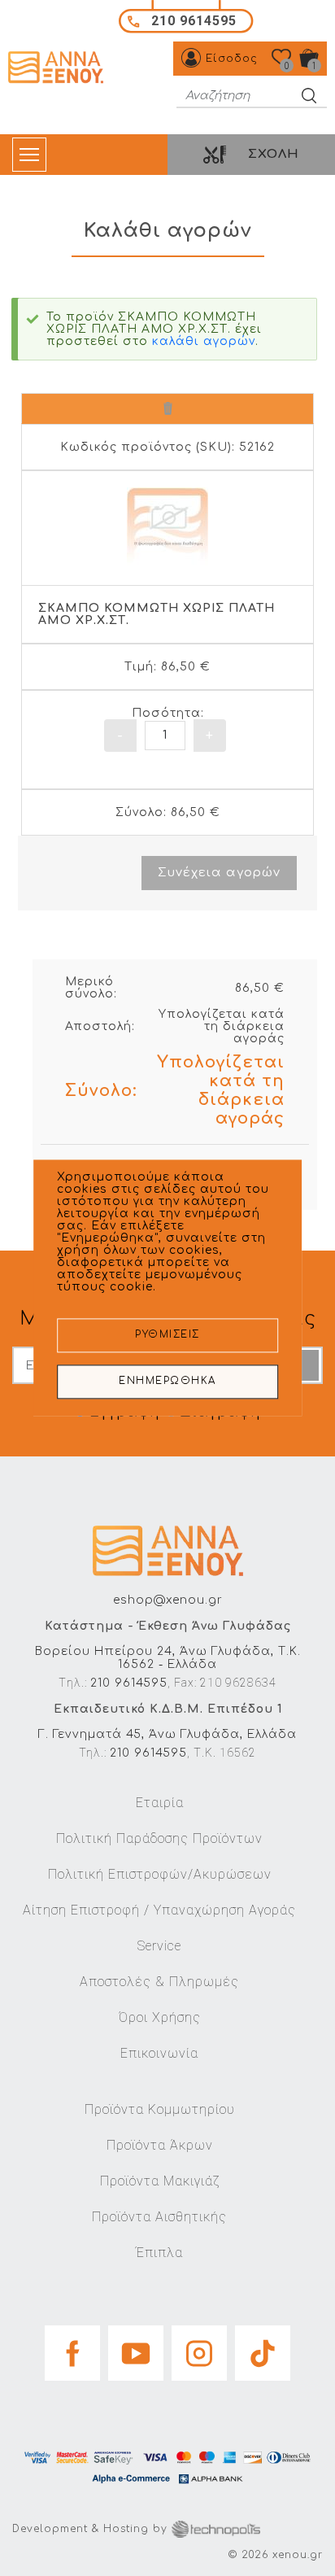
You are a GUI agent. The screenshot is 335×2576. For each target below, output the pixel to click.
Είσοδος (232, 59)
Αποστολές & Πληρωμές (159, 1982)
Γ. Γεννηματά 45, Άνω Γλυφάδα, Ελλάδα (167, 1734)
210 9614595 (129, 1683)
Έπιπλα (159, 2253)
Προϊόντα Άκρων (160, 2145)
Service (159, 1946)
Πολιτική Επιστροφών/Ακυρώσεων (160, 1874)
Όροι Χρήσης (160, 2017)
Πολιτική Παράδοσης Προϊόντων (159, 1838)
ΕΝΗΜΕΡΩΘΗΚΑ (167, 1382)
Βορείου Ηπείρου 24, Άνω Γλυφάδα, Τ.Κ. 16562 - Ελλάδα (168, 1658)
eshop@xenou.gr (168, 1600)
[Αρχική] (58, 68)
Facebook (72, 2348)
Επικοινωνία (159, 2053)
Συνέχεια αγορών (219, 873)
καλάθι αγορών (204, 341)
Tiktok (263, 2348)
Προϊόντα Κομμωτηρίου (160, 2109)
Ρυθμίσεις (167, 1336)
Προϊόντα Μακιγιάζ (160, 2181)
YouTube (136, 2348)
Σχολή (274, 154)
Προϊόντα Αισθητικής (159, 2217)
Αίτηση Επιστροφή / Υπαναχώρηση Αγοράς (159, 1910)
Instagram (199, 2348)
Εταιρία (160, 1803)
